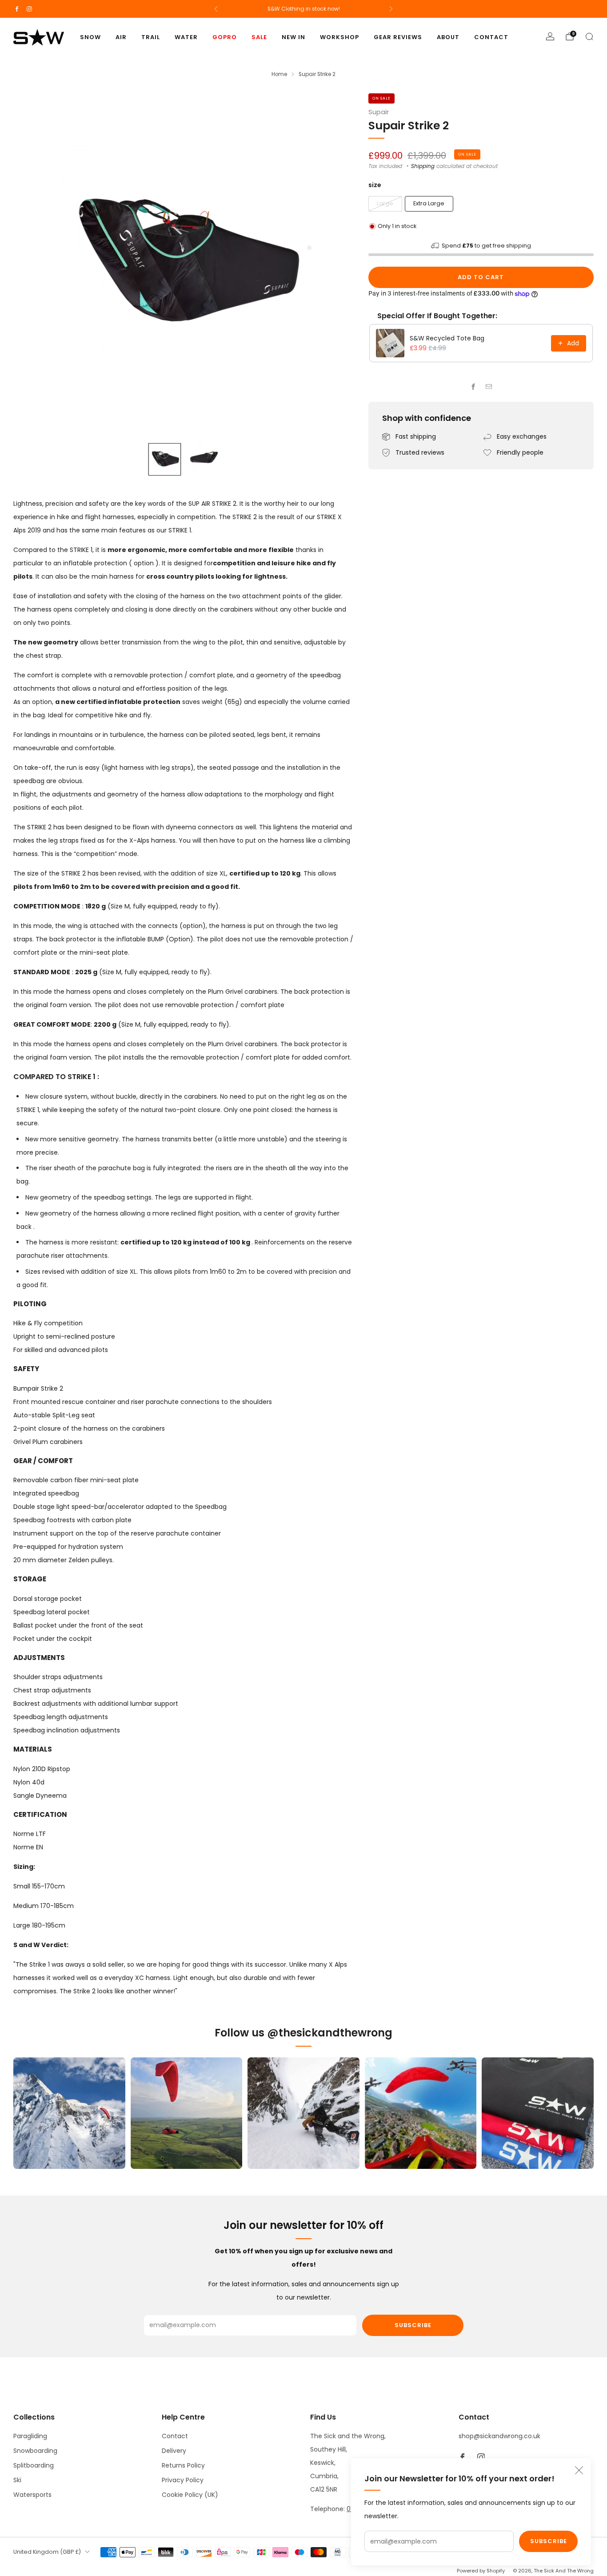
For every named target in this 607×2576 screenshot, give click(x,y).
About (448, 37)
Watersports (32, 2495)
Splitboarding (34, 2465)
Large (385, 203)
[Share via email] (489, 386)
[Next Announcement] (391, 9)
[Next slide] (338, 264)
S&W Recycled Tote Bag (447, 338)
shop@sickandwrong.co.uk (499, 2436)
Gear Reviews (398, 37)
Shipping (423, 166)
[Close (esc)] (579, 2470)
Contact (491, 37)
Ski (17, 2480)
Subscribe (549, 2541)
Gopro (225, 37)
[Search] (589, 36)
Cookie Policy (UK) (190, 2495)
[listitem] (304, 9)
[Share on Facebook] (473, 386)
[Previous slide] (31, 264)
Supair (379, 112)
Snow (90, 37)
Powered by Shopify (481, 2571)
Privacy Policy (183, 2480)
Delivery (174, 2451)
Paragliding (30, 2436)
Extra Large (429, 203)
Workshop (339, 37)
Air (121, 37)
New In (294, 37)
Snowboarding (35, 2451)
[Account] (550, 36)
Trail (151, 37)
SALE (259, 37)
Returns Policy (183, 2465)
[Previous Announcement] (216, 9)
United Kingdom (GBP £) (47, 2552)
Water (186, 37)
